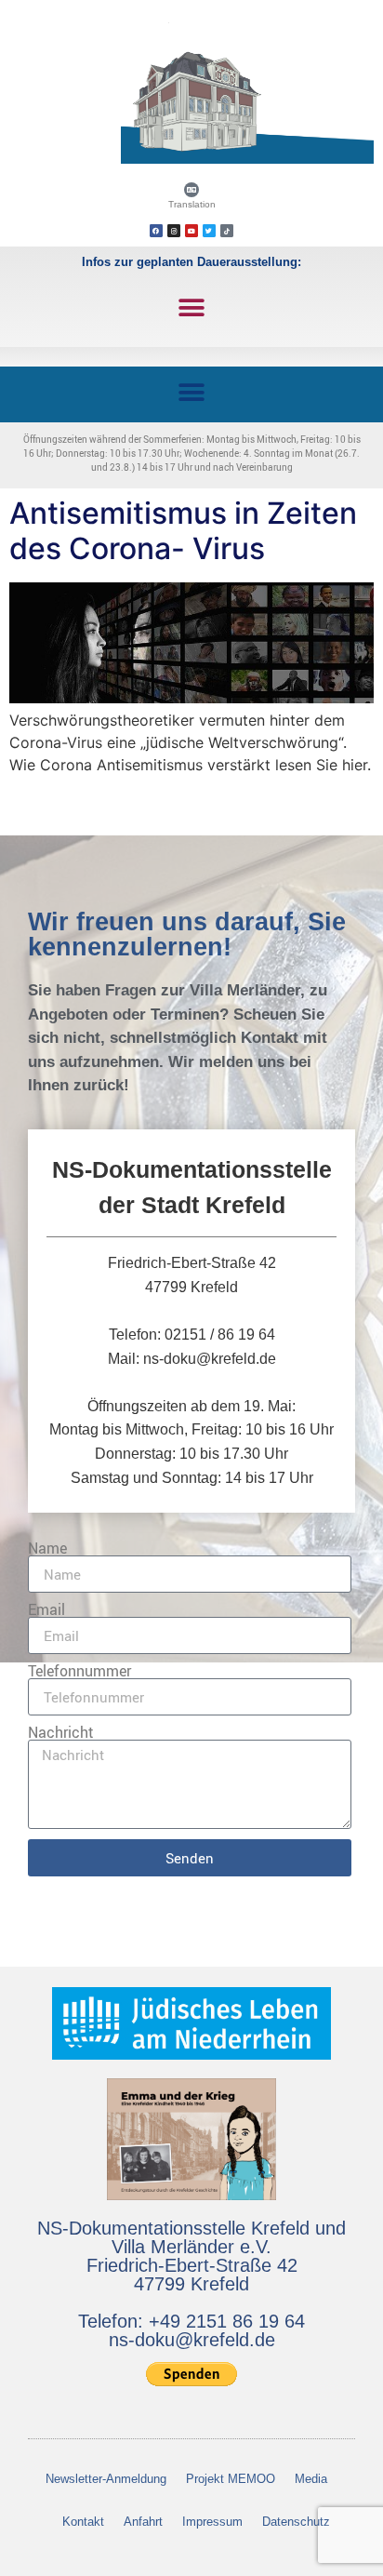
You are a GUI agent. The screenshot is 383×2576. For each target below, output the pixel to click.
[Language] (191, 190)
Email (46, 1609)
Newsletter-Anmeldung (106, 2479)
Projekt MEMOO (231, 2479)
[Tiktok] (227, 231)
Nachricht (61, 1732)
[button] (192, 307)
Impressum (212, 2522)
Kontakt (83, 2522)
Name (47, 1548)
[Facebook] (156, 231)
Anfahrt (143, 2522)
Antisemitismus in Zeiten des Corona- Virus (183, 531)
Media (311, 2479)
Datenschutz (296, 2522)
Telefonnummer (79, 1671)
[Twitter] (209, 231)
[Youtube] (191, 231)
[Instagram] (174, 231)
